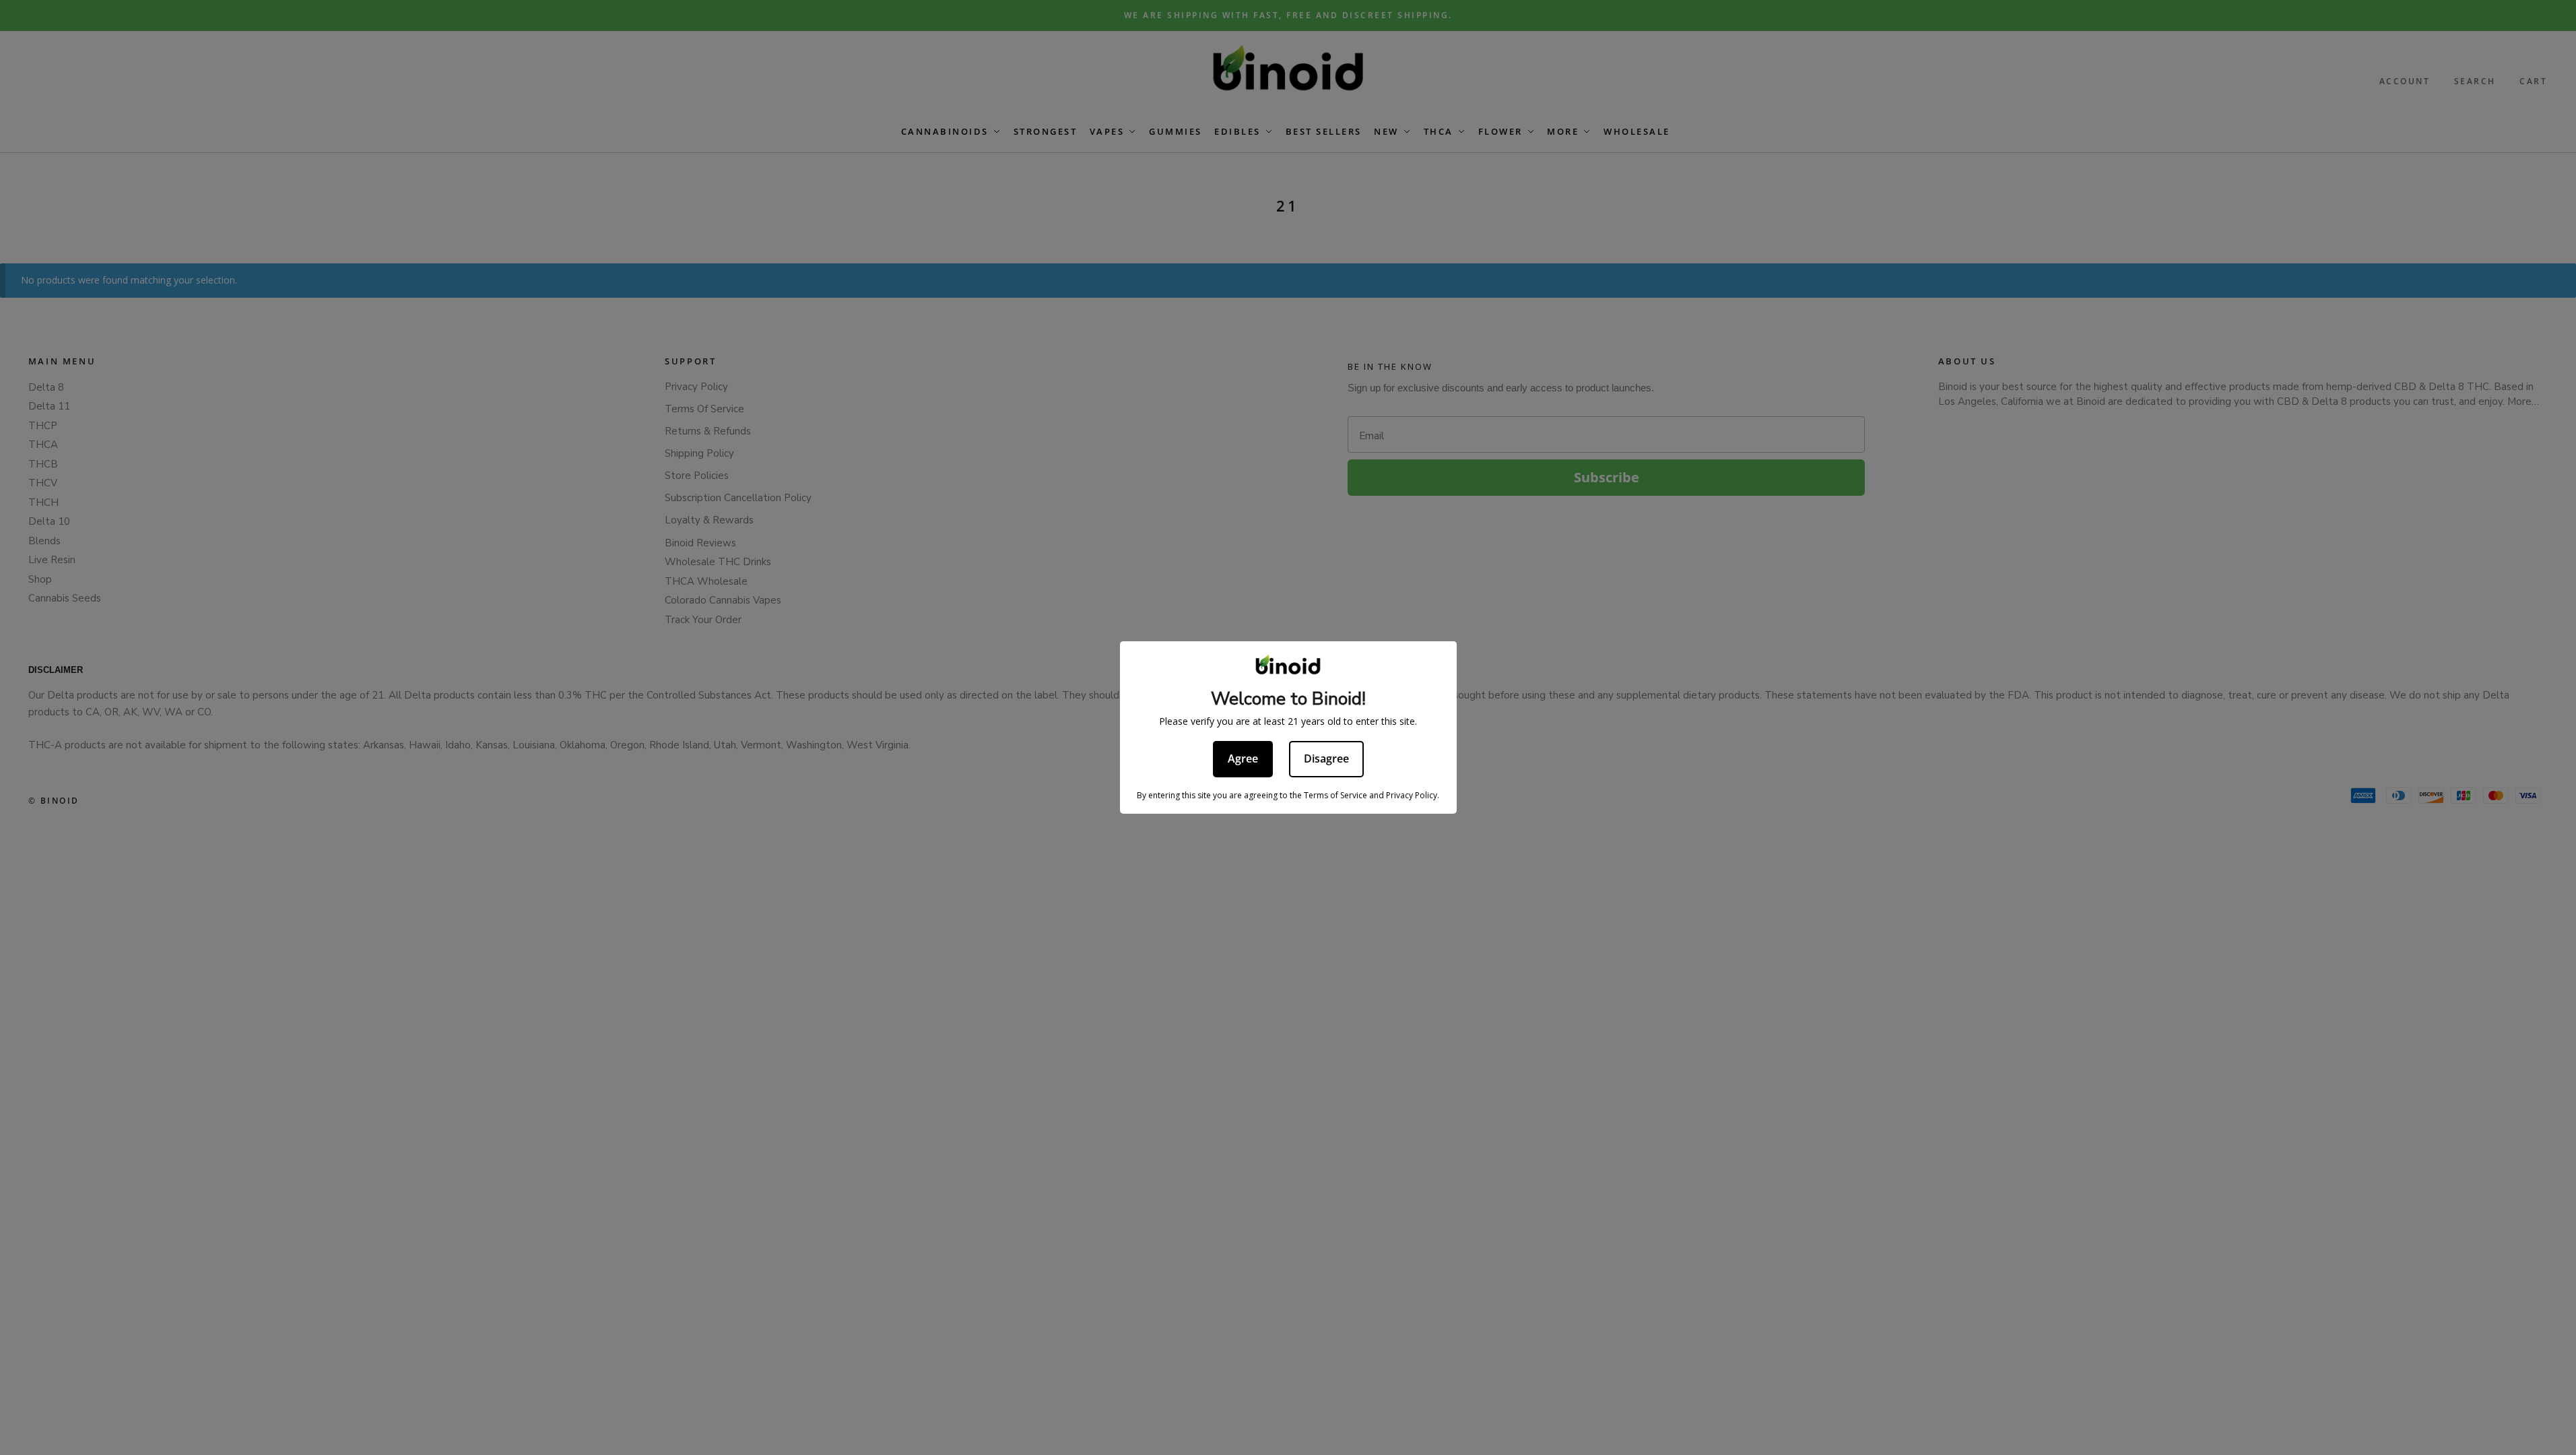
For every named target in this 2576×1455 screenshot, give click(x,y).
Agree (1243, 758)
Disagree (1326, 758)
